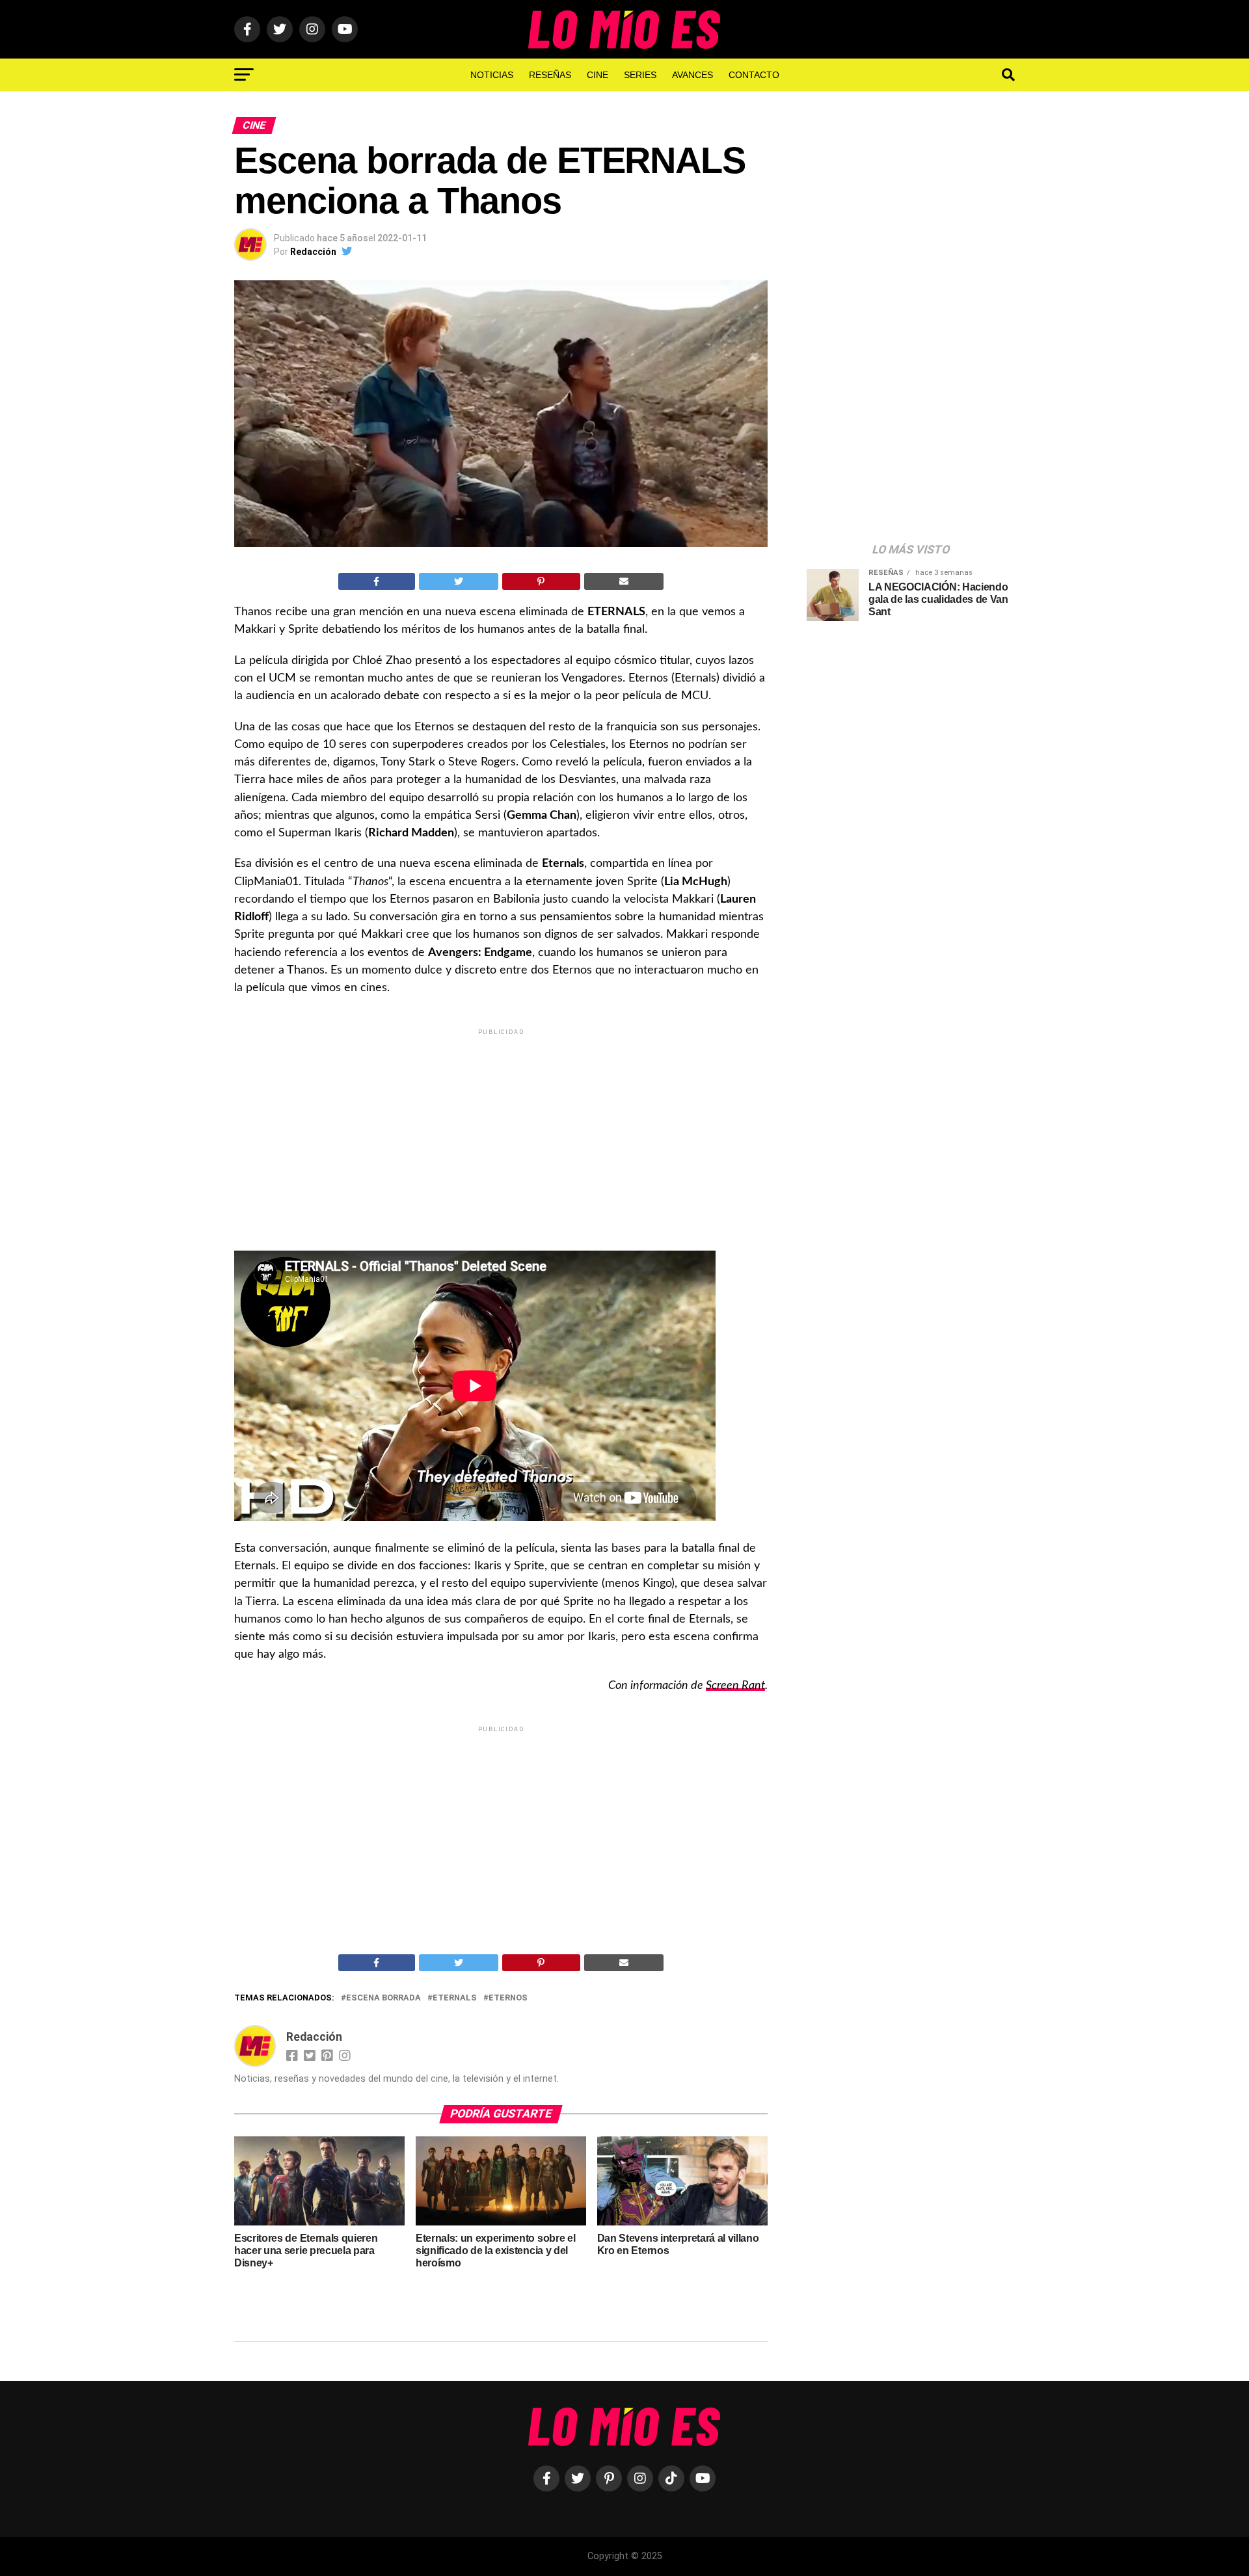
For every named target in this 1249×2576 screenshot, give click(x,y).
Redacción (313, 252)
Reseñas (550, 75)
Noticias (492, 75)
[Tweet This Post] (459, 581)
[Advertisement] (501, 1129)
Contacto (754, 75)
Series (640, 75)
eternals (455, 1998)
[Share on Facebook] (377, 581)
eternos (508, 1998)
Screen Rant (735, 1685)
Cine (598, 75)
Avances (692, 75)
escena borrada (383, 1998)
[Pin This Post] (541, 581)
